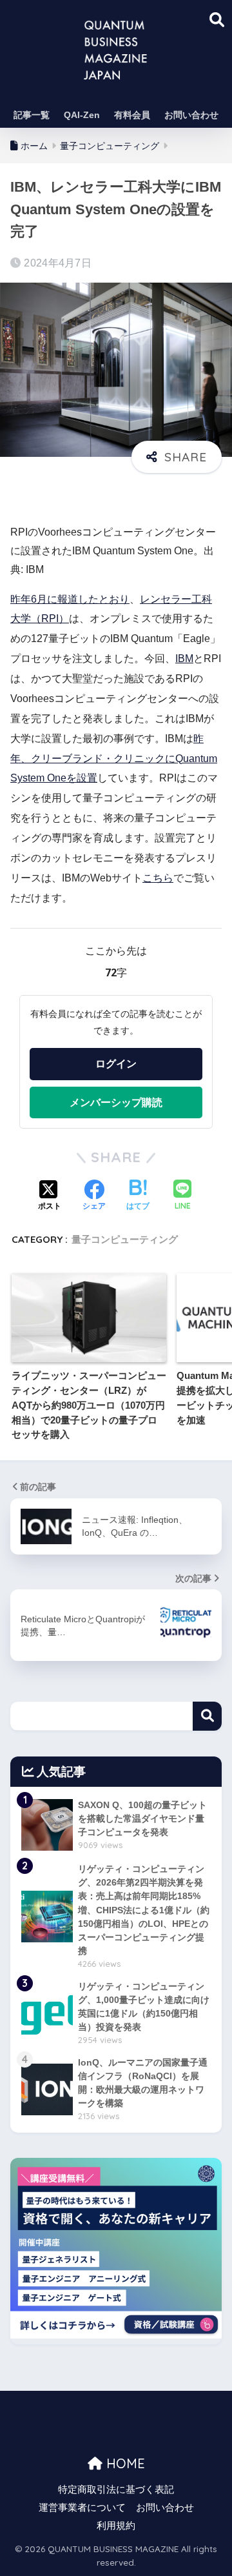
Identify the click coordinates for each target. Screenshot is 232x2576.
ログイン (116, 1063)
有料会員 (132, 115)
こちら (158, 878)
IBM (184, 659)
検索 (207, 1716)
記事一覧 (32, 115)
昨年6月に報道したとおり (70, 599)
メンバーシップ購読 (116, 1102)
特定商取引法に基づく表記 (116, 2490)
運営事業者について (82, 2508)
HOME (124, 2463)
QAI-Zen (82, 115)
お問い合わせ (191, 115)
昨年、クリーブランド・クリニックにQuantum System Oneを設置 (114, 759)
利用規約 (116, 2526)
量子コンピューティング (125, 1239)
